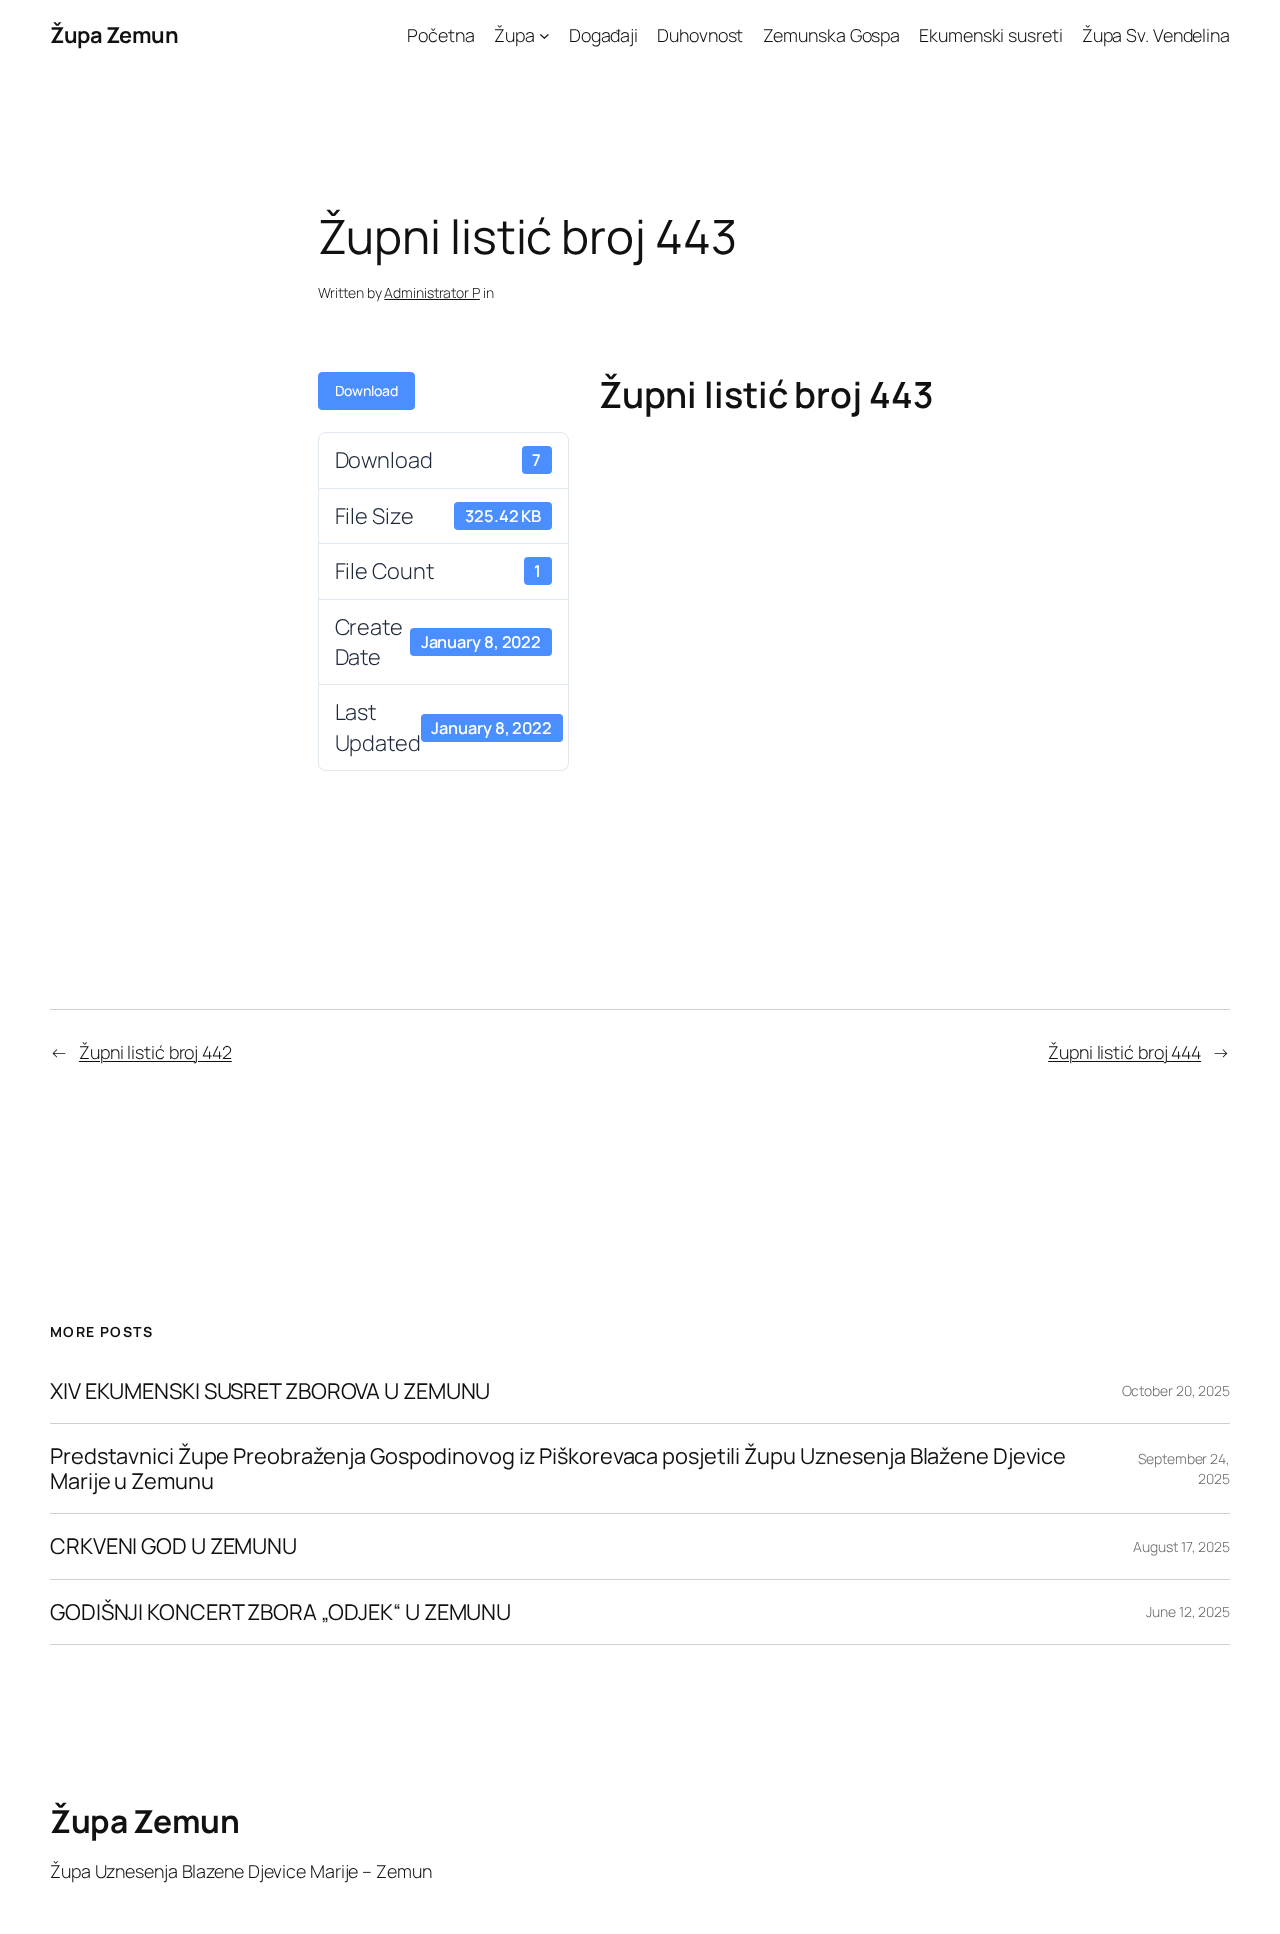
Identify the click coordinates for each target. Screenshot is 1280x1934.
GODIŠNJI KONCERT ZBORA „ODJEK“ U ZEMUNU (280, 1612)
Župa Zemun (114, 35)
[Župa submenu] (544, 35)
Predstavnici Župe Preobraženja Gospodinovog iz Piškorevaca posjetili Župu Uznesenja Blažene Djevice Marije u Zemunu (558, 1468)
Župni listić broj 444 (1124, 1052)
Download (366, 390)
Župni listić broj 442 (155, 1052)
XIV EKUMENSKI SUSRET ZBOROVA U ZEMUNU (270, 1391)
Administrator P (432, 292)
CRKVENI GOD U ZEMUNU (173, 1546)
